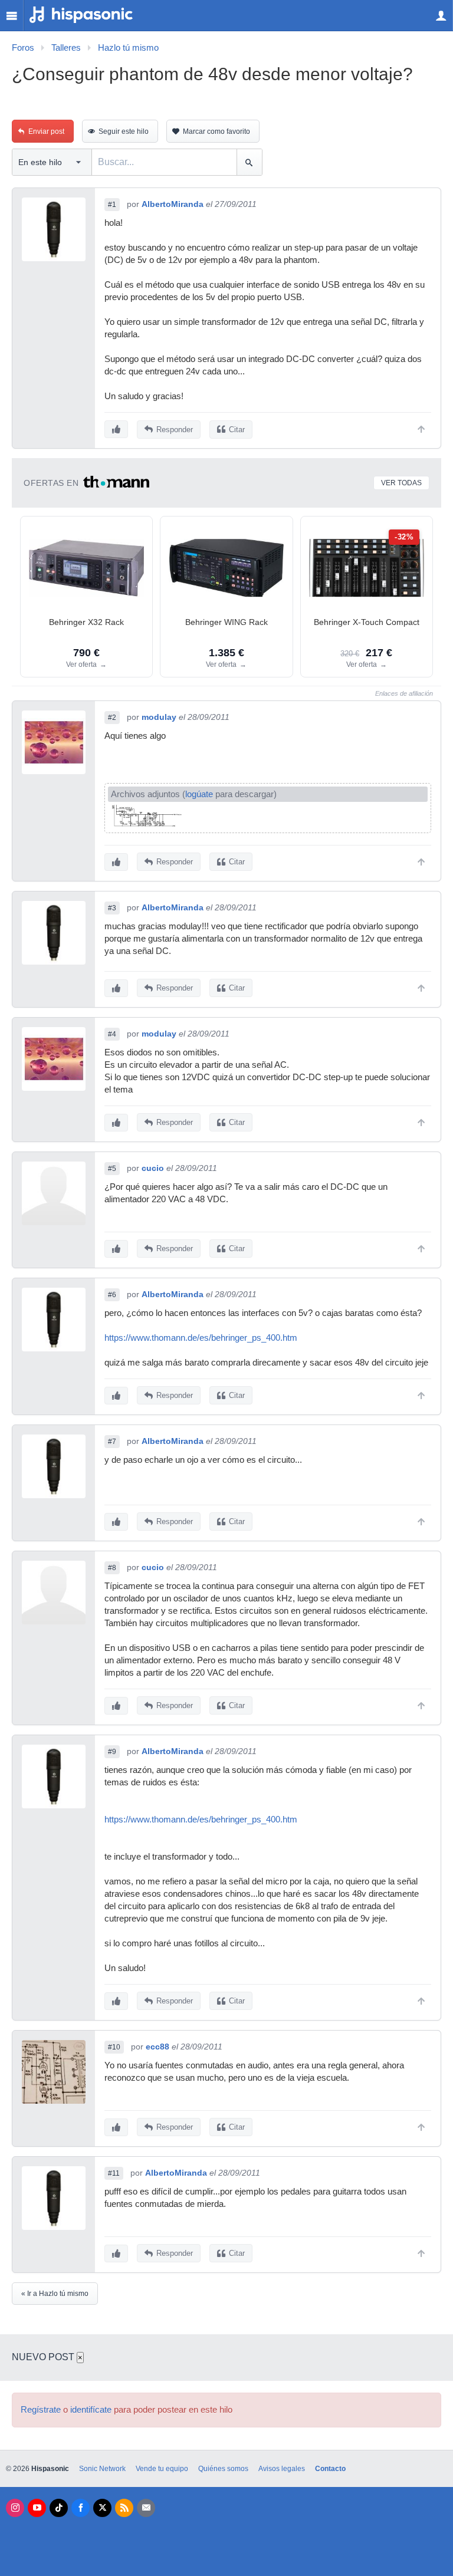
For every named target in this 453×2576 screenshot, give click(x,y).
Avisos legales (282, 2469)
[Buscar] (249, 162)
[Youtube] (37, 2508)
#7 (112, 1442)
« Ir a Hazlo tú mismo (55, 2294)
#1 (112, 205)
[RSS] (124, 2508)
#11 (114, 2173)
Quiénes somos (223, 2469)
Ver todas (401, 483)
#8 (112, 1568)
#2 (112, 718)
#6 (112, 1295)
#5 (112, 1169)
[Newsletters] (146, 2508)
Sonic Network (102, 2469)
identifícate (91, 2410)
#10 (114, 2047)
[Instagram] (15, 2508)
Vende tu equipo (162, 2469)
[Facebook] (81, 2508)
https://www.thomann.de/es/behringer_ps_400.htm (201, 1338)
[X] (102, 2508)
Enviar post (46, 131)
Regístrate (41, 2410)
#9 (112, 1752)
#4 (112, 1034)
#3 (112, 908)
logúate (199, 794)
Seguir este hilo (124, 131)
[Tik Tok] (59, 2508)
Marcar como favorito (216, 131)
